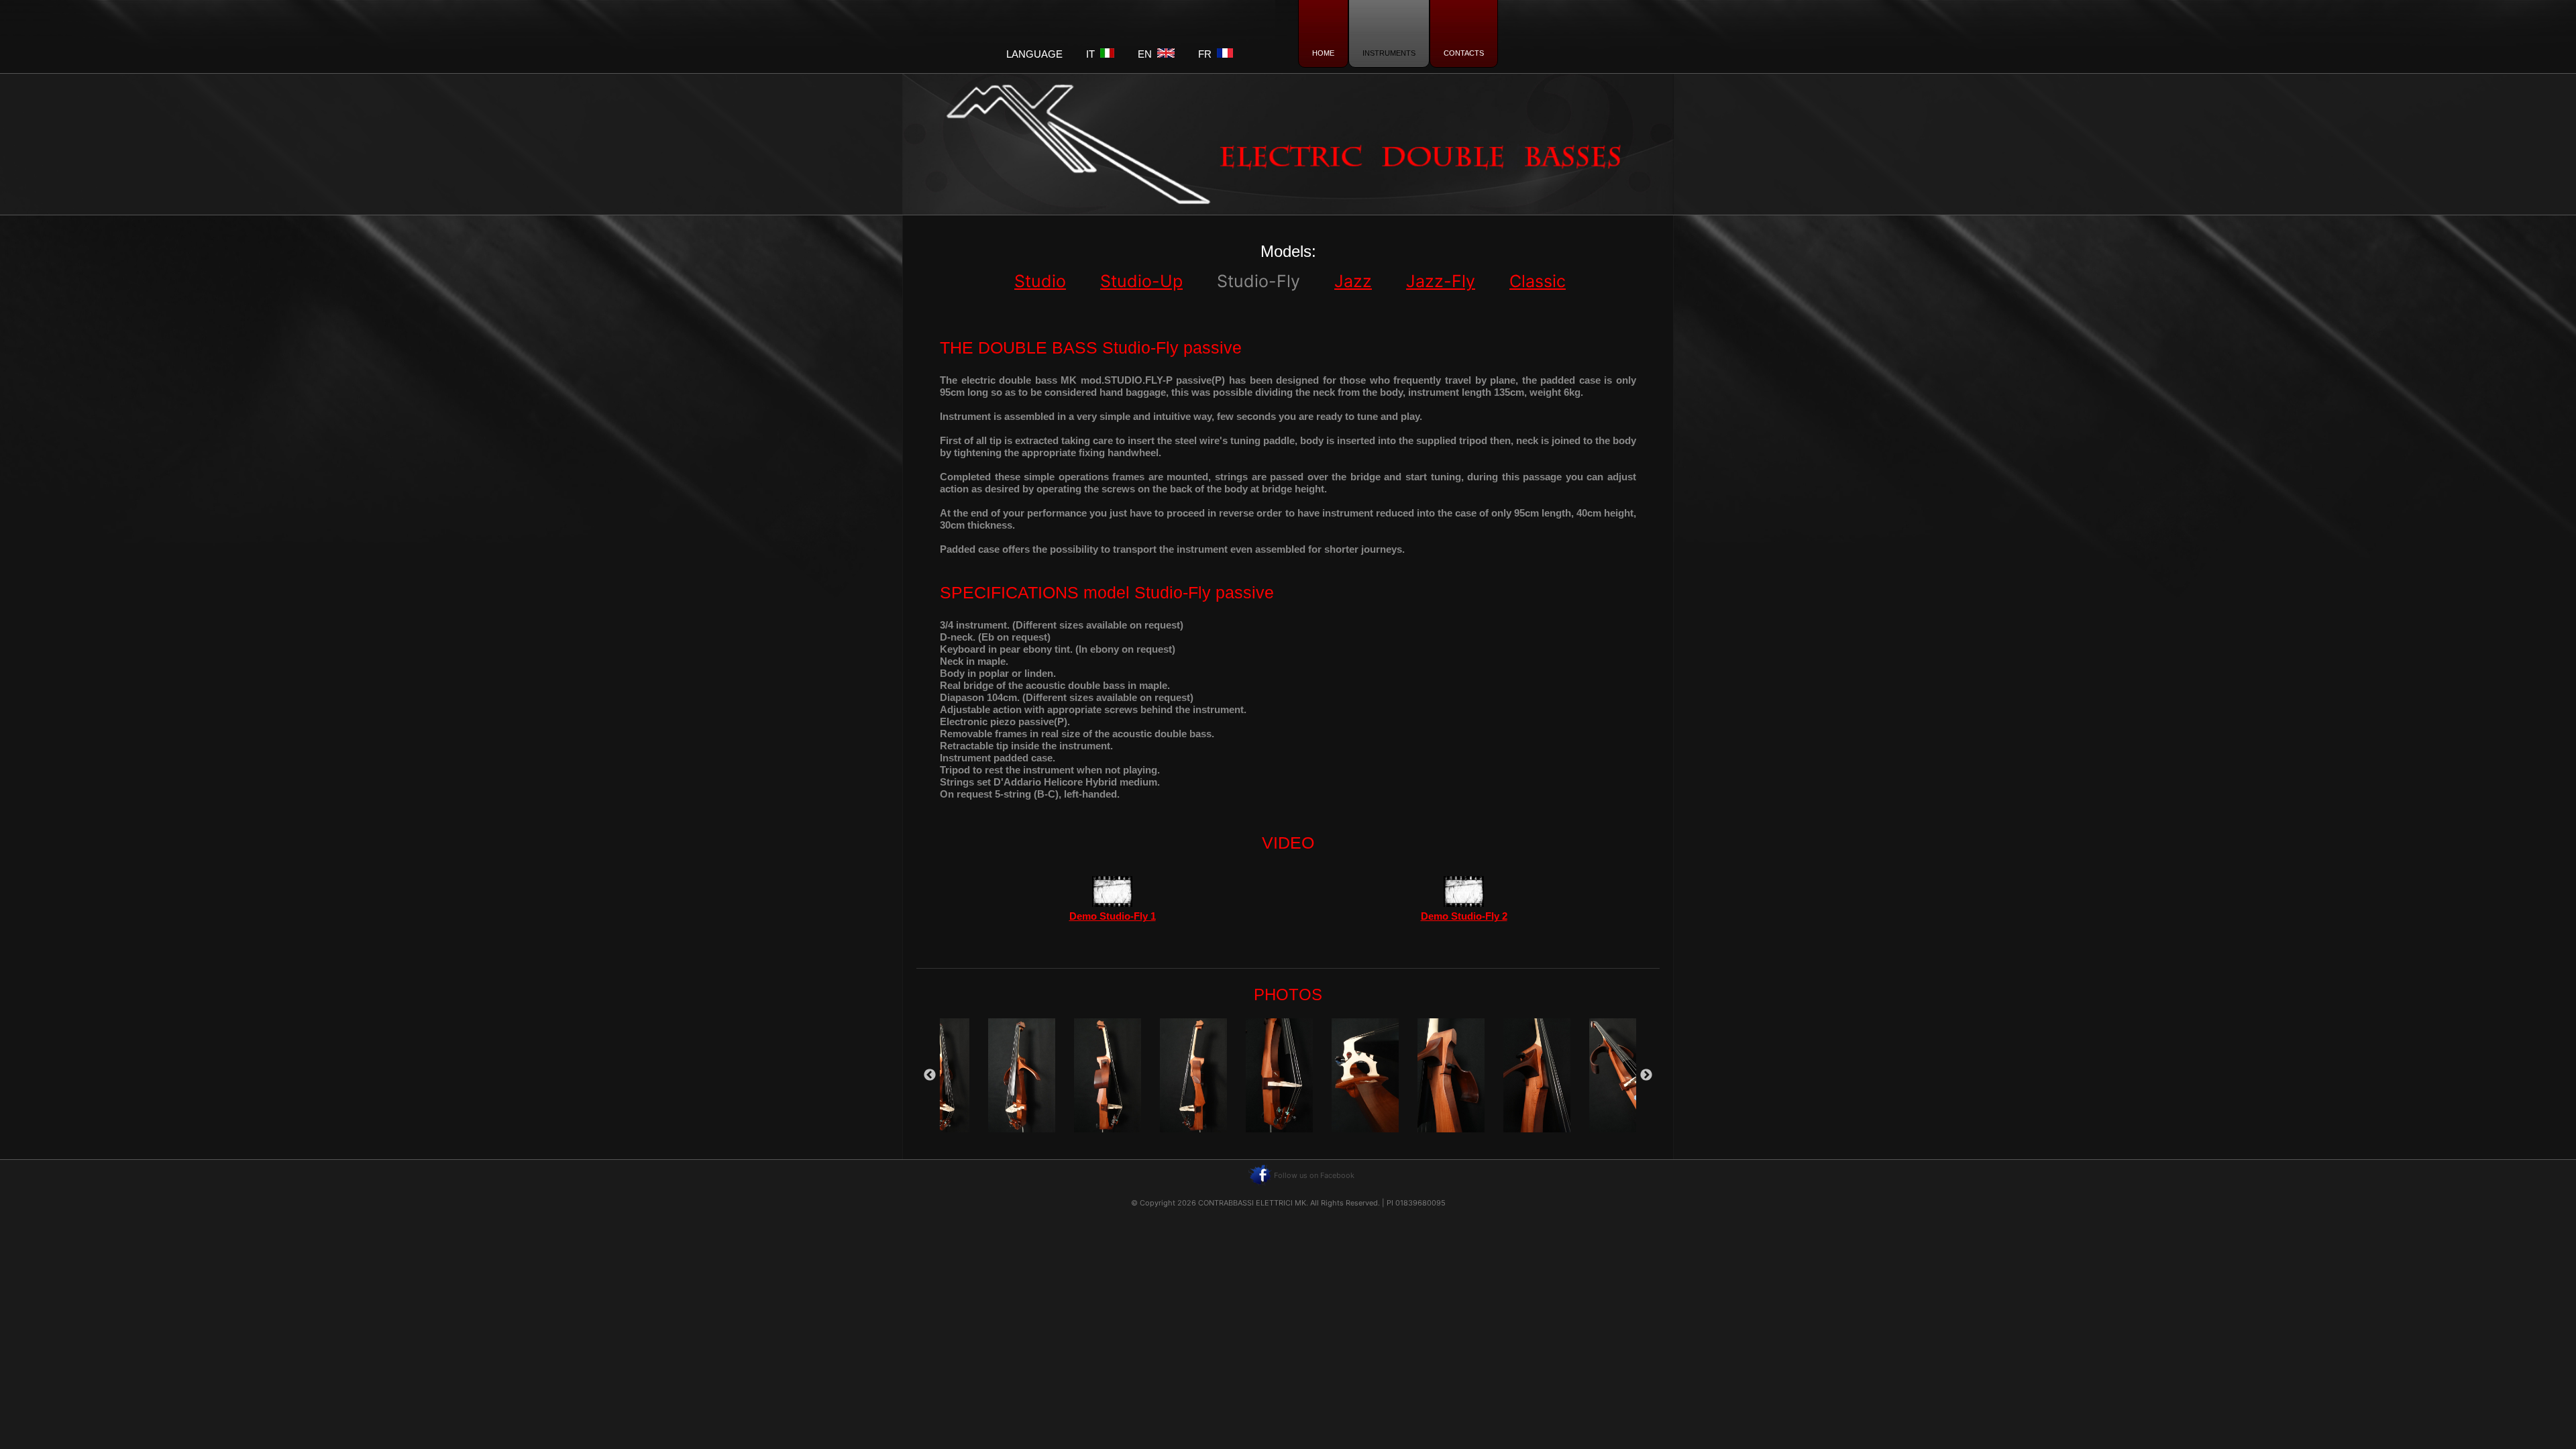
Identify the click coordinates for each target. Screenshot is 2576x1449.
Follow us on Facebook (1314, 1175)
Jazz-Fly (1441, 281)
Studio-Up (1141, 281)
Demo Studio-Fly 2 (1464, 916)
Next (1646, 1075)
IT (1093, 54)
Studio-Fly (1258, 281)
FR (1207, 54)
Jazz (1353, 281)
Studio (1040, 281)
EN (1147, 54)
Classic (1538, 281)
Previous (930, 1075)
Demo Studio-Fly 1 (1113, 916)
